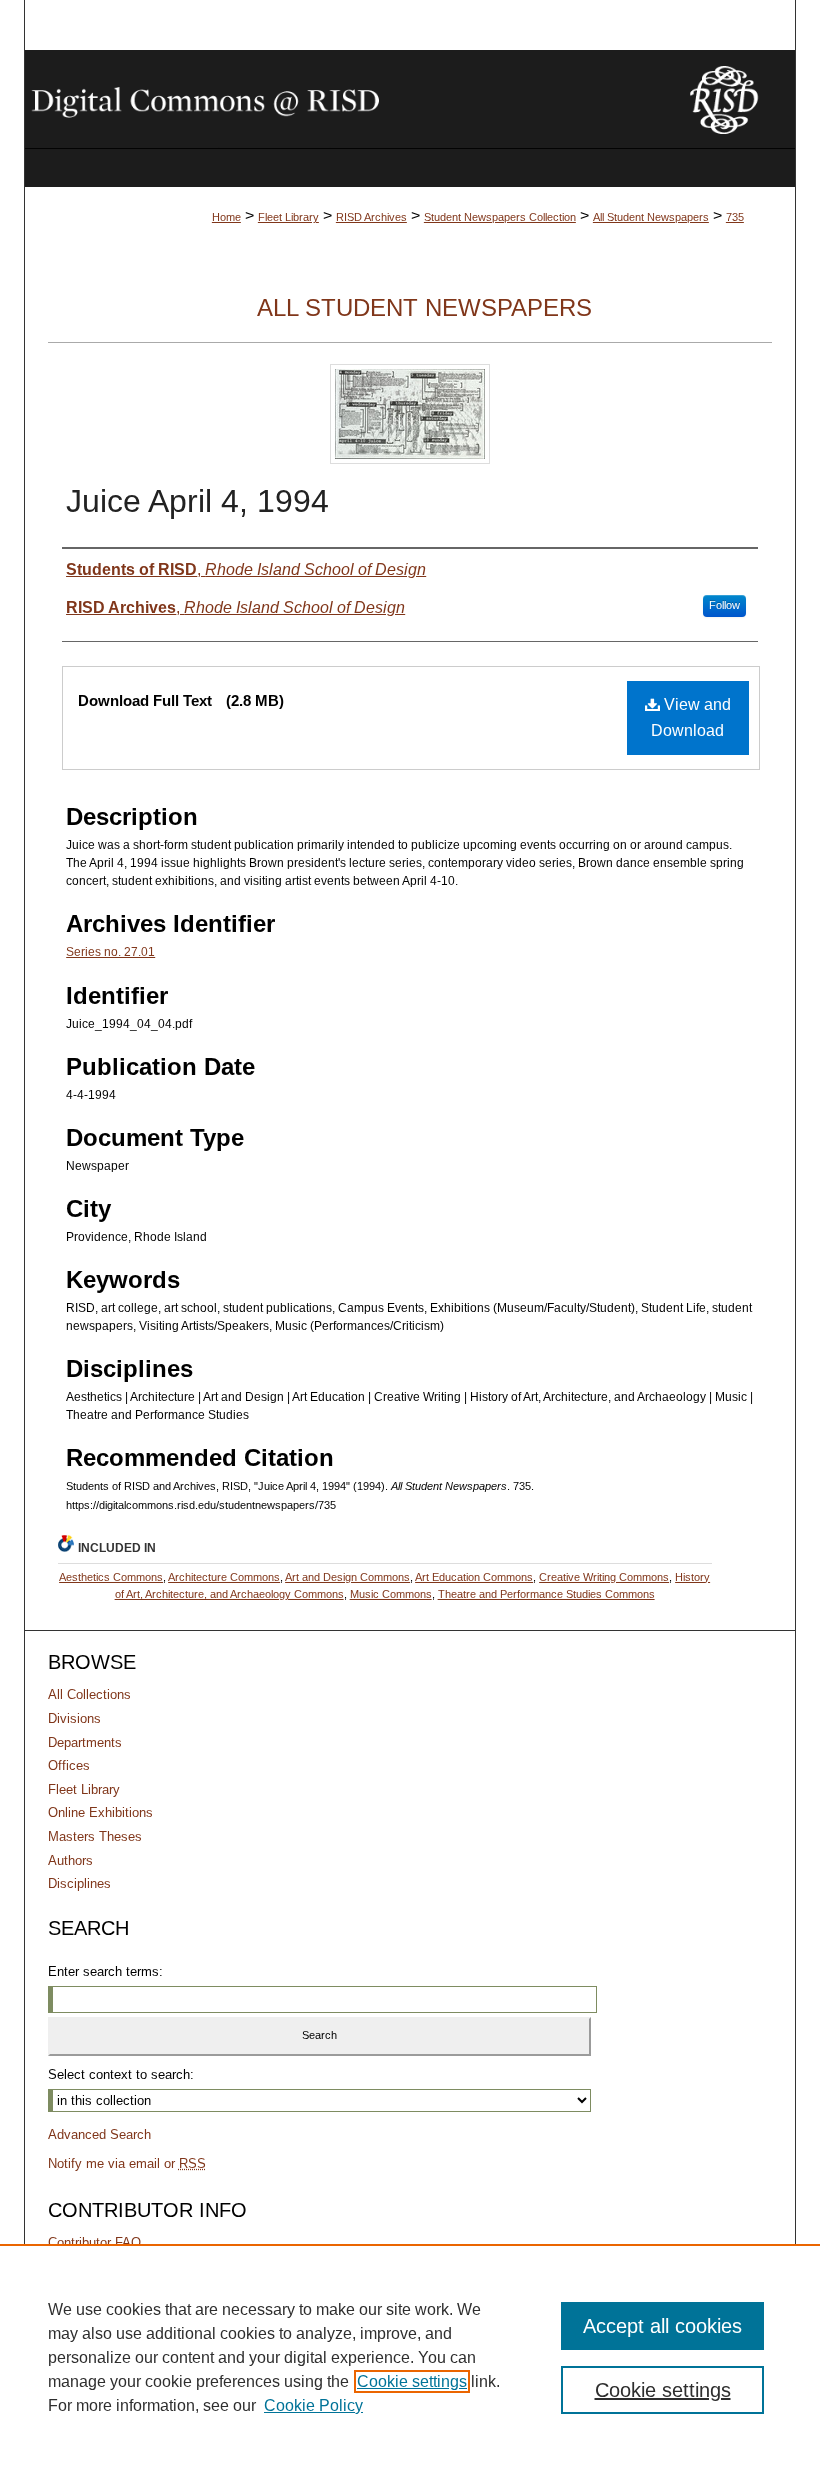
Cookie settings (412, 2381)
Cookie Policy (313, 2405)
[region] (410, 2357)
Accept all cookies (662, 2326)
